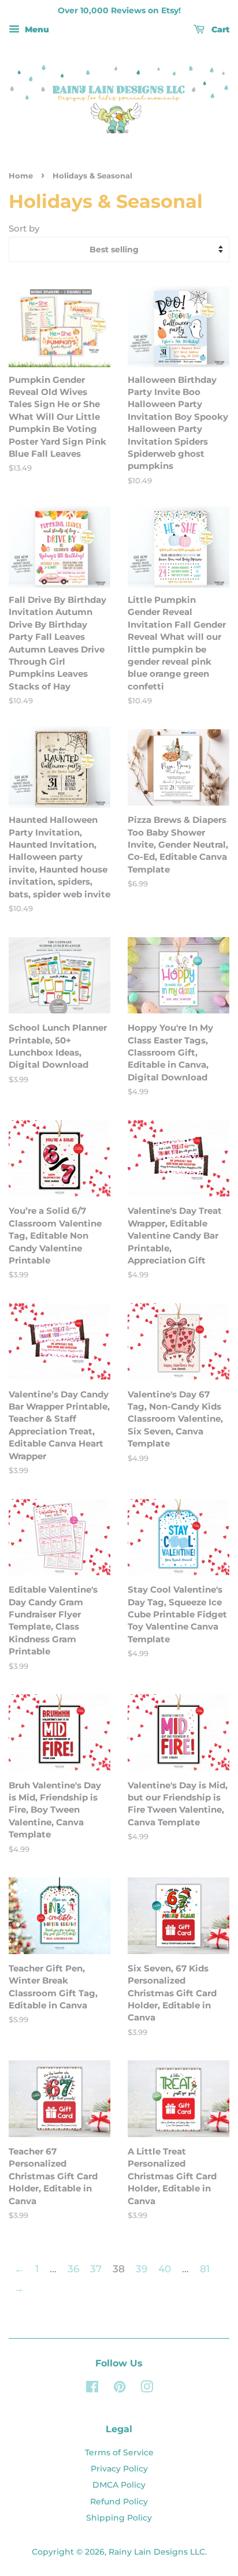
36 (73, 2269)
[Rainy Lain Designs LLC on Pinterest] (120, 2389)
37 (96, 2269)
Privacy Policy (119, 2469)
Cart (219, 29)
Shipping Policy (119, 2518)
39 (142, 2269)
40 (165, 2269)
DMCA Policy (119, 2485)
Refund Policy (119, 2502)
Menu (36, 29)
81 (205, 2269)
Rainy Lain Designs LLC (157, 2552)
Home (21, 176)
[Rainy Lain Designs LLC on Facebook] (92, 2389)
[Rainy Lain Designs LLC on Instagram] (147, 2389)
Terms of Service (119, 2452)
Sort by (24, 228)
